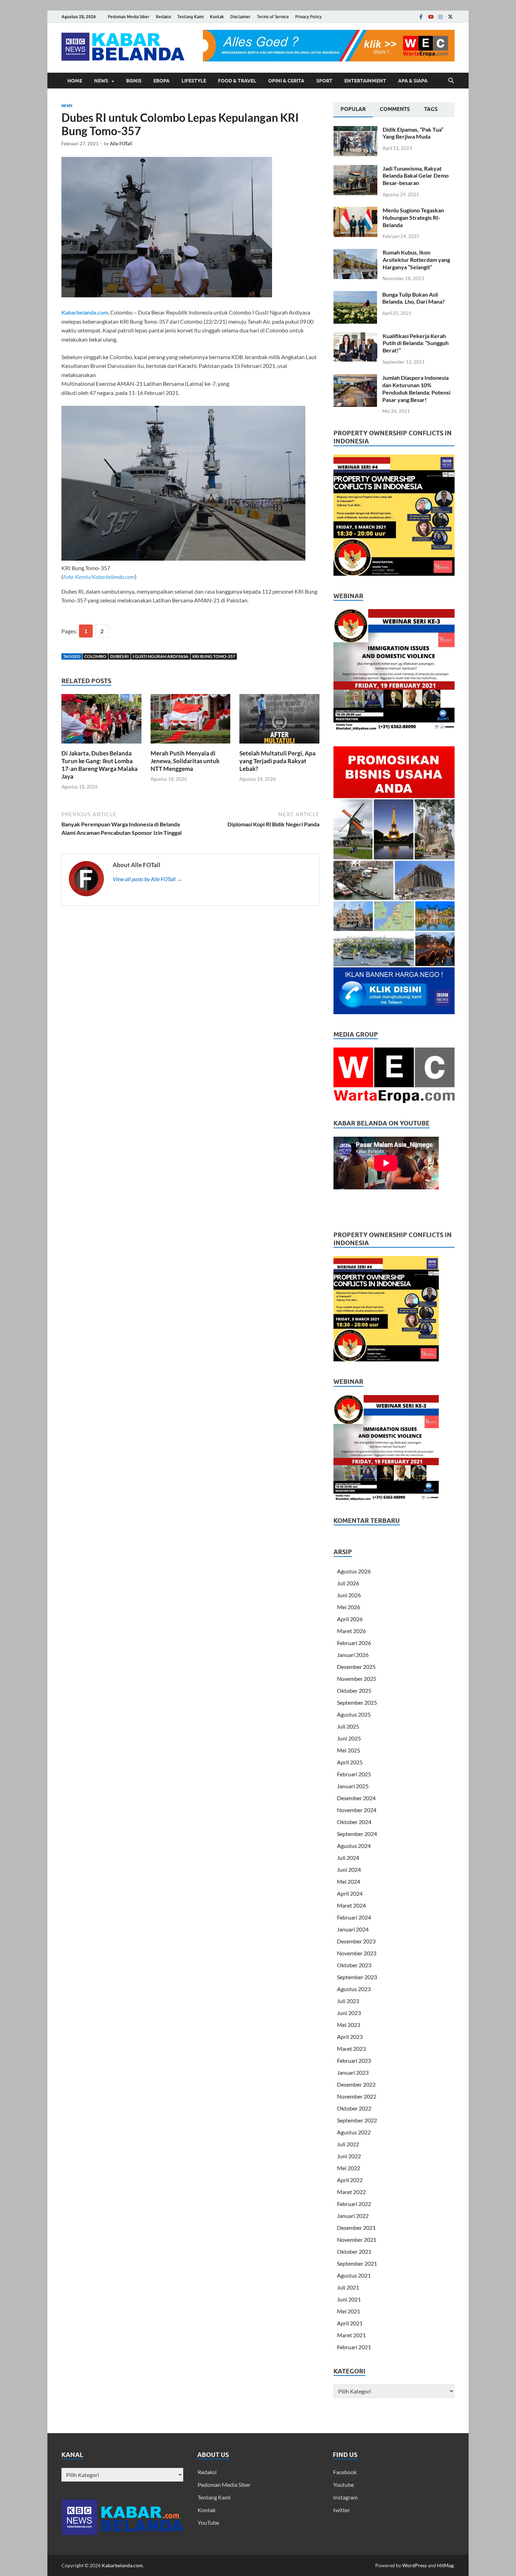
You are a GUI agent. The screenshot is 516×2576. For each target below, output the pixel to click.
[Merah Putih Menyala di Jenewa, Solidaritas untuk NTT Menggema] (191, 721)
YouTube (208, 2522)
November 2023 (357, 1953)
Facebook (345, 2472)
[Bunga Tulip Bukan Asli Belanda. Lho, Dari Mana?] (355, 295)
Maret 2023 (351, 2049)
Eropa (161, 81)
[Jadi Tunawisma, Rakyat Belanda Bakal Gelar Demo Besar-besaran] (355, 169)
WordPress (415, 2565)
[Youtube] (431, 17)
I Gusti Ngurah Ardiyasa (161, 656)
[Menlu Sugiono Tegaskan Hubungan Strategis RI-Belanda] (355, 211)
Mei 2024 (349, 1881)
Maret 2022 (351, 2192)
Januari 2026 (353, 1655)
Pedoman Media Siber (129, 17)
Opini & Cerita (286, 81)
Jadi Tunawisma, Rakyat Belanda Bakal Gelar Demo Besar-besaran (416, 176)
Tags (431, 109)
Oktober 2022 (354, 2108)
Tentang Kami (190, 17)
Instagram (345, 2497)
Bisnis (134, 81)
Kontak (217, 17)
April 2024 (350, 1893)
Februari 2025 (354, 1774)
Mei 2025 (349, 1750)
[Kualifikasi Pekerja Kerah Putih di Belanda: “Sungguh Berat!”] (355, 336)
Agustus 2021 (354, 2275)
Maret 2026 (351, 1631)
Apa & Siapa (413, 81)
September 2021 (357, 2263)
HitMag (445, 2565)
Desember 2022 (356, 2084)
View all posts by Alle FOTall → (147, 879)
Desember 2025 (356, 1667)
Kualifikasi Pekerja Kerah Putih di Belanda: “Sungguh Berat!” (416, 343)
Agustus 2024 (354, 1846)
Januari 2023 (353, 2072)
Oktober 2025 (354, 1690)
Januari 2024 (353, 1929)
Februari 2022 (354, 2204)
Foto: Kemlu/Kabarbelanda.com (99, 577)
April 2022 (350, 2180)
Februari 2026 (354, 1643)
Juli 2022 (348, 2144)
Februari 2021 (354, 2347)
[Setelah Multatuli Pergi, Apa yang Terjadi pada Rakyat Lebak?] (279, 721)
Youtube (343, 2485)
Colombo (95, 656)
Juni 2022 (349, 2156)
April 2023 (350, 2037)
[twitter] (450, 17)
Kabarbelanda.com (85, 312)
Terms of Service (273, 17)
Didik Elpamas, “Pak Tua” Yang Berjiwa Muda (413, 133)
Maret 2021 (351, 2335)
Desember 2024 (356, 1798)
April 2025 (350, 1762)
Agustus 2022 (354, 2132)
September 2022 (357, 2120)
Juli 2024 (348, 1858)
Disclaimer (240, 17)
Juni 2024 (349, 1870)
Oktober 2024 (354, 1822)
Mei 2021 (349, 2311)
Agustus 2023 (354, 1989)
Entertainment (365, 81)
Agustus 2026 (354, 1571)
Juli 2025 (348, 1726)
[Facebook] (421, 17)
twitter (342, 2510)
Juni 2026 (349, 1595)
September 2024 (357, 1834)
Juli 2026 (348, 1583)
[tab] (353, 110)
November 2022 (357, 2096)
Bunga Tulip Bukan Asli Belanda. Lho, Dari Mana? (414, 298)
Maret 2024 (351, 1905)
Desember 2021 (356, 2228)
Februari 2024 (354, 1917)
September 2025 (357, 1702)
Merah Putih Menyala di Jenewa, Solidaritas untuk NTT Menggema (185, 761)
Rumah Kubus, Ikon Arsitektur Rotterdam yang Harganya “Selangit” (416, 260)
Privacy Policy (308, 17)
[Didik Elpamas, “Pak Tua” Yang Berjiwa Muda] (355, 130)
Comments (395, 109)
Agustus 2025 (354, 1714)
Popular (353, 109)
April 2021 (350, 2323)
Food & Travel (237, 81)
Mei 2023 (349, 2025)
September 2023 (357, 1977)
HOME (75, 81)
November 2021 (357, 2240)
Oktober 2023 (354, 1965)
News (101, 81)
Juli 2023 (348, 2001)
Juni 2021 (349, 2299)
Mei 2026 (349, 1607)
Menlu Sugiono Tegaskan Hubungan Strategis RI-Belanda (413, 217)
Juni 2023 (349, 2013)
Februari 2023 (354, 2060)
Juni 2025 (349, 1738)
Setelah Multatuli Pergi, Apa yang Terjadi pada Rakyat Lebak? (277, 761)
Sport (324, 81)
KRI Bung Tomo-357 (214, 656)
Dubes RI (120, 656)
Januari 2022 (353, 2216)
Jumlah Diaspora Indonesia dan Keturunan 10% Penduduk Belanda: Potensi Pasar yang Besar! (416, 388)
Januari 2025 (353, 1786)
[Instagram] (441, 17)
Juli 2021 (348, 2287)
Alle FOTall (121, 144)
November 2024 (357, 1810)
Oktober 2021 (354, 2251)
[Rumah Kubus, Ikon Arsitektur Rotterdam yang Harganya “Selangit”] (355, 253)
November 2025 (357, 1679)
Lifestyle (194, 81)
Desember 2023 (356, 1941)
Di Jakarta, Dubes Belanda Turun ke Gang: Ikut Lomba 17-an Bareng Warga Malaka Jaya (100, 765)
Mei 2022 (349, 2168)
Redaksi (163, 17)
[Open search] (451, 81)
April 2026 (350, 1619)
